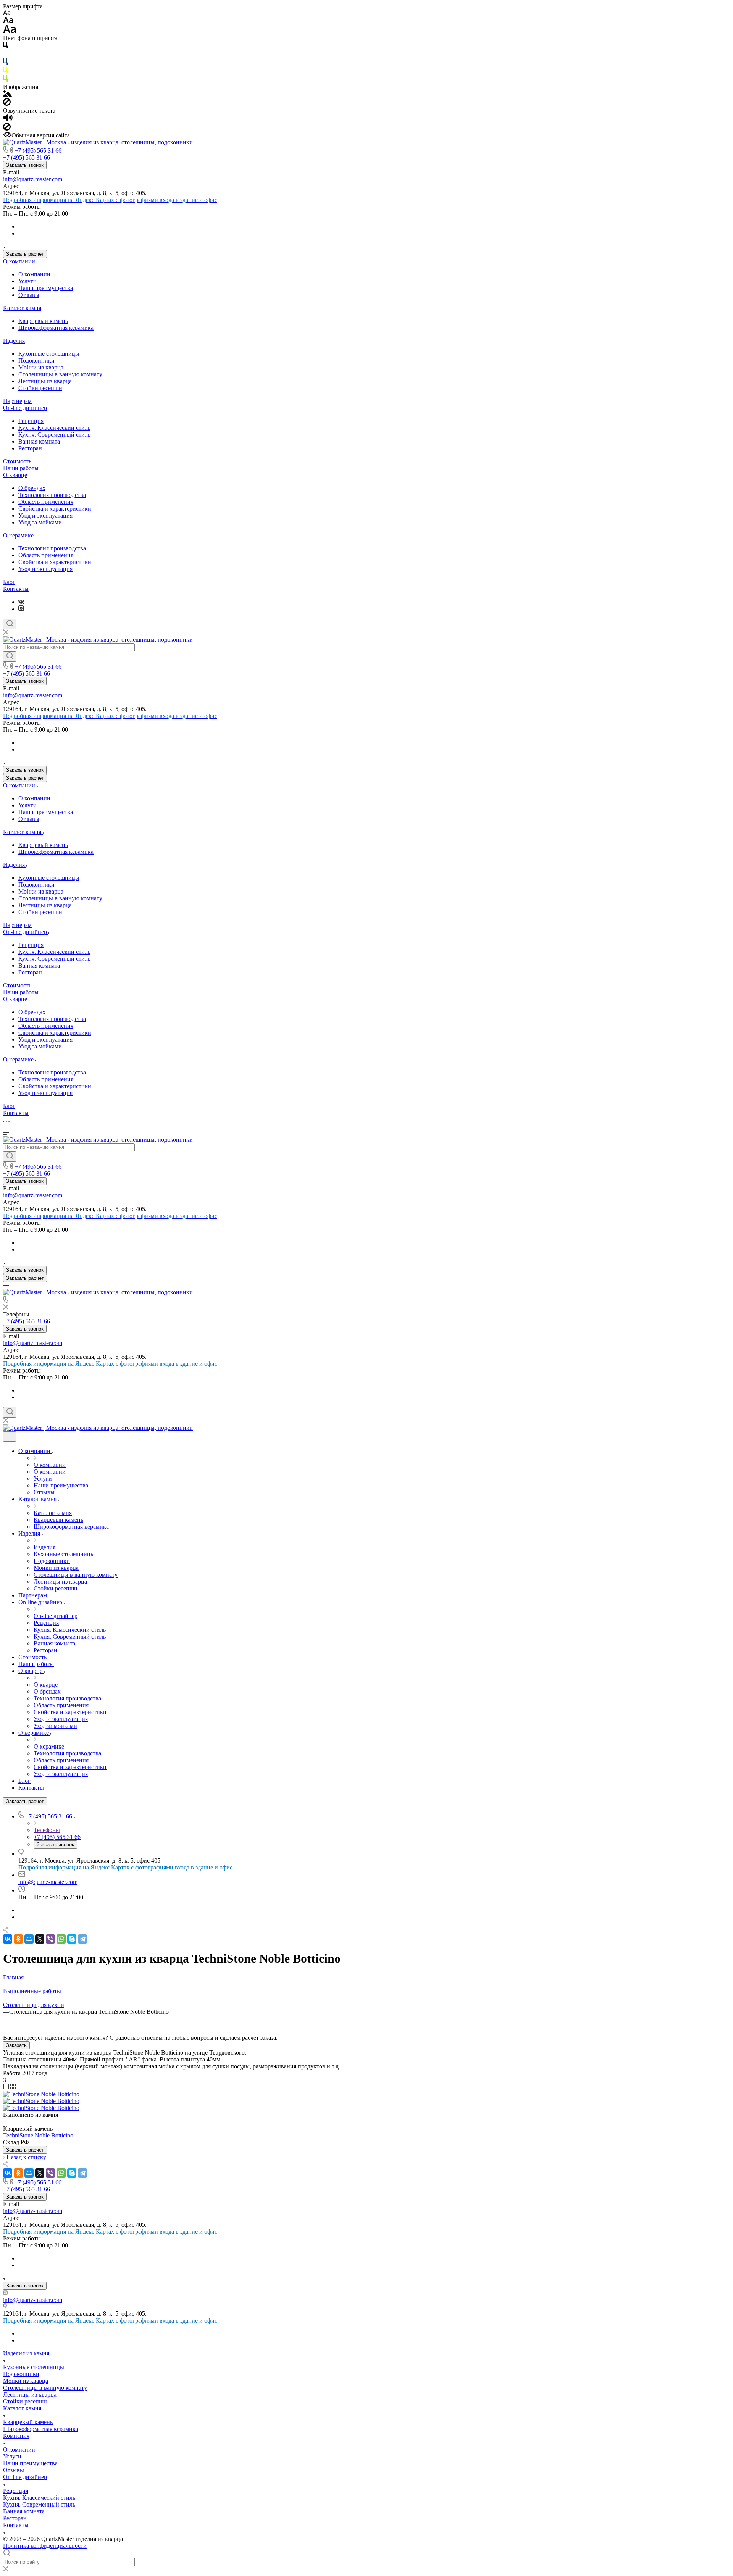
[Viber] (50, 1939)
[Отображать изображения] (7, 94)
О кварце (15, 475)
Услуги (27, 281)
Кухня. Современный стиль (54, 435)
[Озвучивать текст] (8, 119)
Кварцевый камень (43, 321)
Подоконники (36, 361)
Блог (9, 582)
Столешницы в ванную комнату (60, 374)
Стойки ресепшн (40, 388)
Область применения (46, 502)
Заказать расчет (25, 254)
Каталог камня (22, 308)
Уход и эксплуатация (45, 515)
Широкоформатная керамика (56, 328)
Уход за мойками (40, 522)
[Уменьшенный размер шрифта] (7, 13)
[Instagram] (21, 609)
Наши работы (21, 468)
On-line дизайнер (25, 408)
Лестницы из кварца (45, 381)
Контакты (16, 589)
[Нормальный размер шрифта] (8, 21)
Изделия (14, 341)
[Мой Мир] (29, 1939)
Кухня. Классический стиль (54, 428)
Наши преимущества (46, 288)
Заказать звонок (25, 165)
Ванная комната (39, 441)
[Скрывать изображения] (7, 104)
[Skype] (72, 1939)
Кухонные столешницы (49, 354)
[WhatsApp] (61, 1939)
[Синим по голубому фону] (5, 63)
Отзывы (29, 295)
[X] (40, 1939)
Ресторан (30, 448)
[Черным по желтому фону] (5, 72)
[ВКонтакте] (21, 602)
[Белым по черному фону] (5, 55)
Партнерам (17, 401)
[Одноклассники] (18, 1939)
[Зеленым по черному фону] (5, 80)
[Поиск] (10, 624)
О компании (19, 261)
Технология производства (52, 495)
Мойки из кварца (41, 367)
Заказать (16, 2045)
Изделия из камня (26, 2353)
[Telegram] (82, 1939)
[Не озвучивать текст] (7, 128)
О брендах (32, 488)
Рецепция (31, 421)
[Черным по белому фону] (5, 46)
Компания (16, 2436)
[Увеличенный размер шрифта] (10, 31)
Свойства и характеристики (55, 509)
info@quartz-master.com (33, 179)
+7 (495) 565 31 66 (38, 151)
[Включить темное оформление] (10, 1436)
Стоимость (17, 461)
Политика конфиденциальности (45, 2546)
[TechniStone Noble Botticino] (41, 2094)
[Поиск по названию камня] (10, 657)
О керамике (18, 535)
